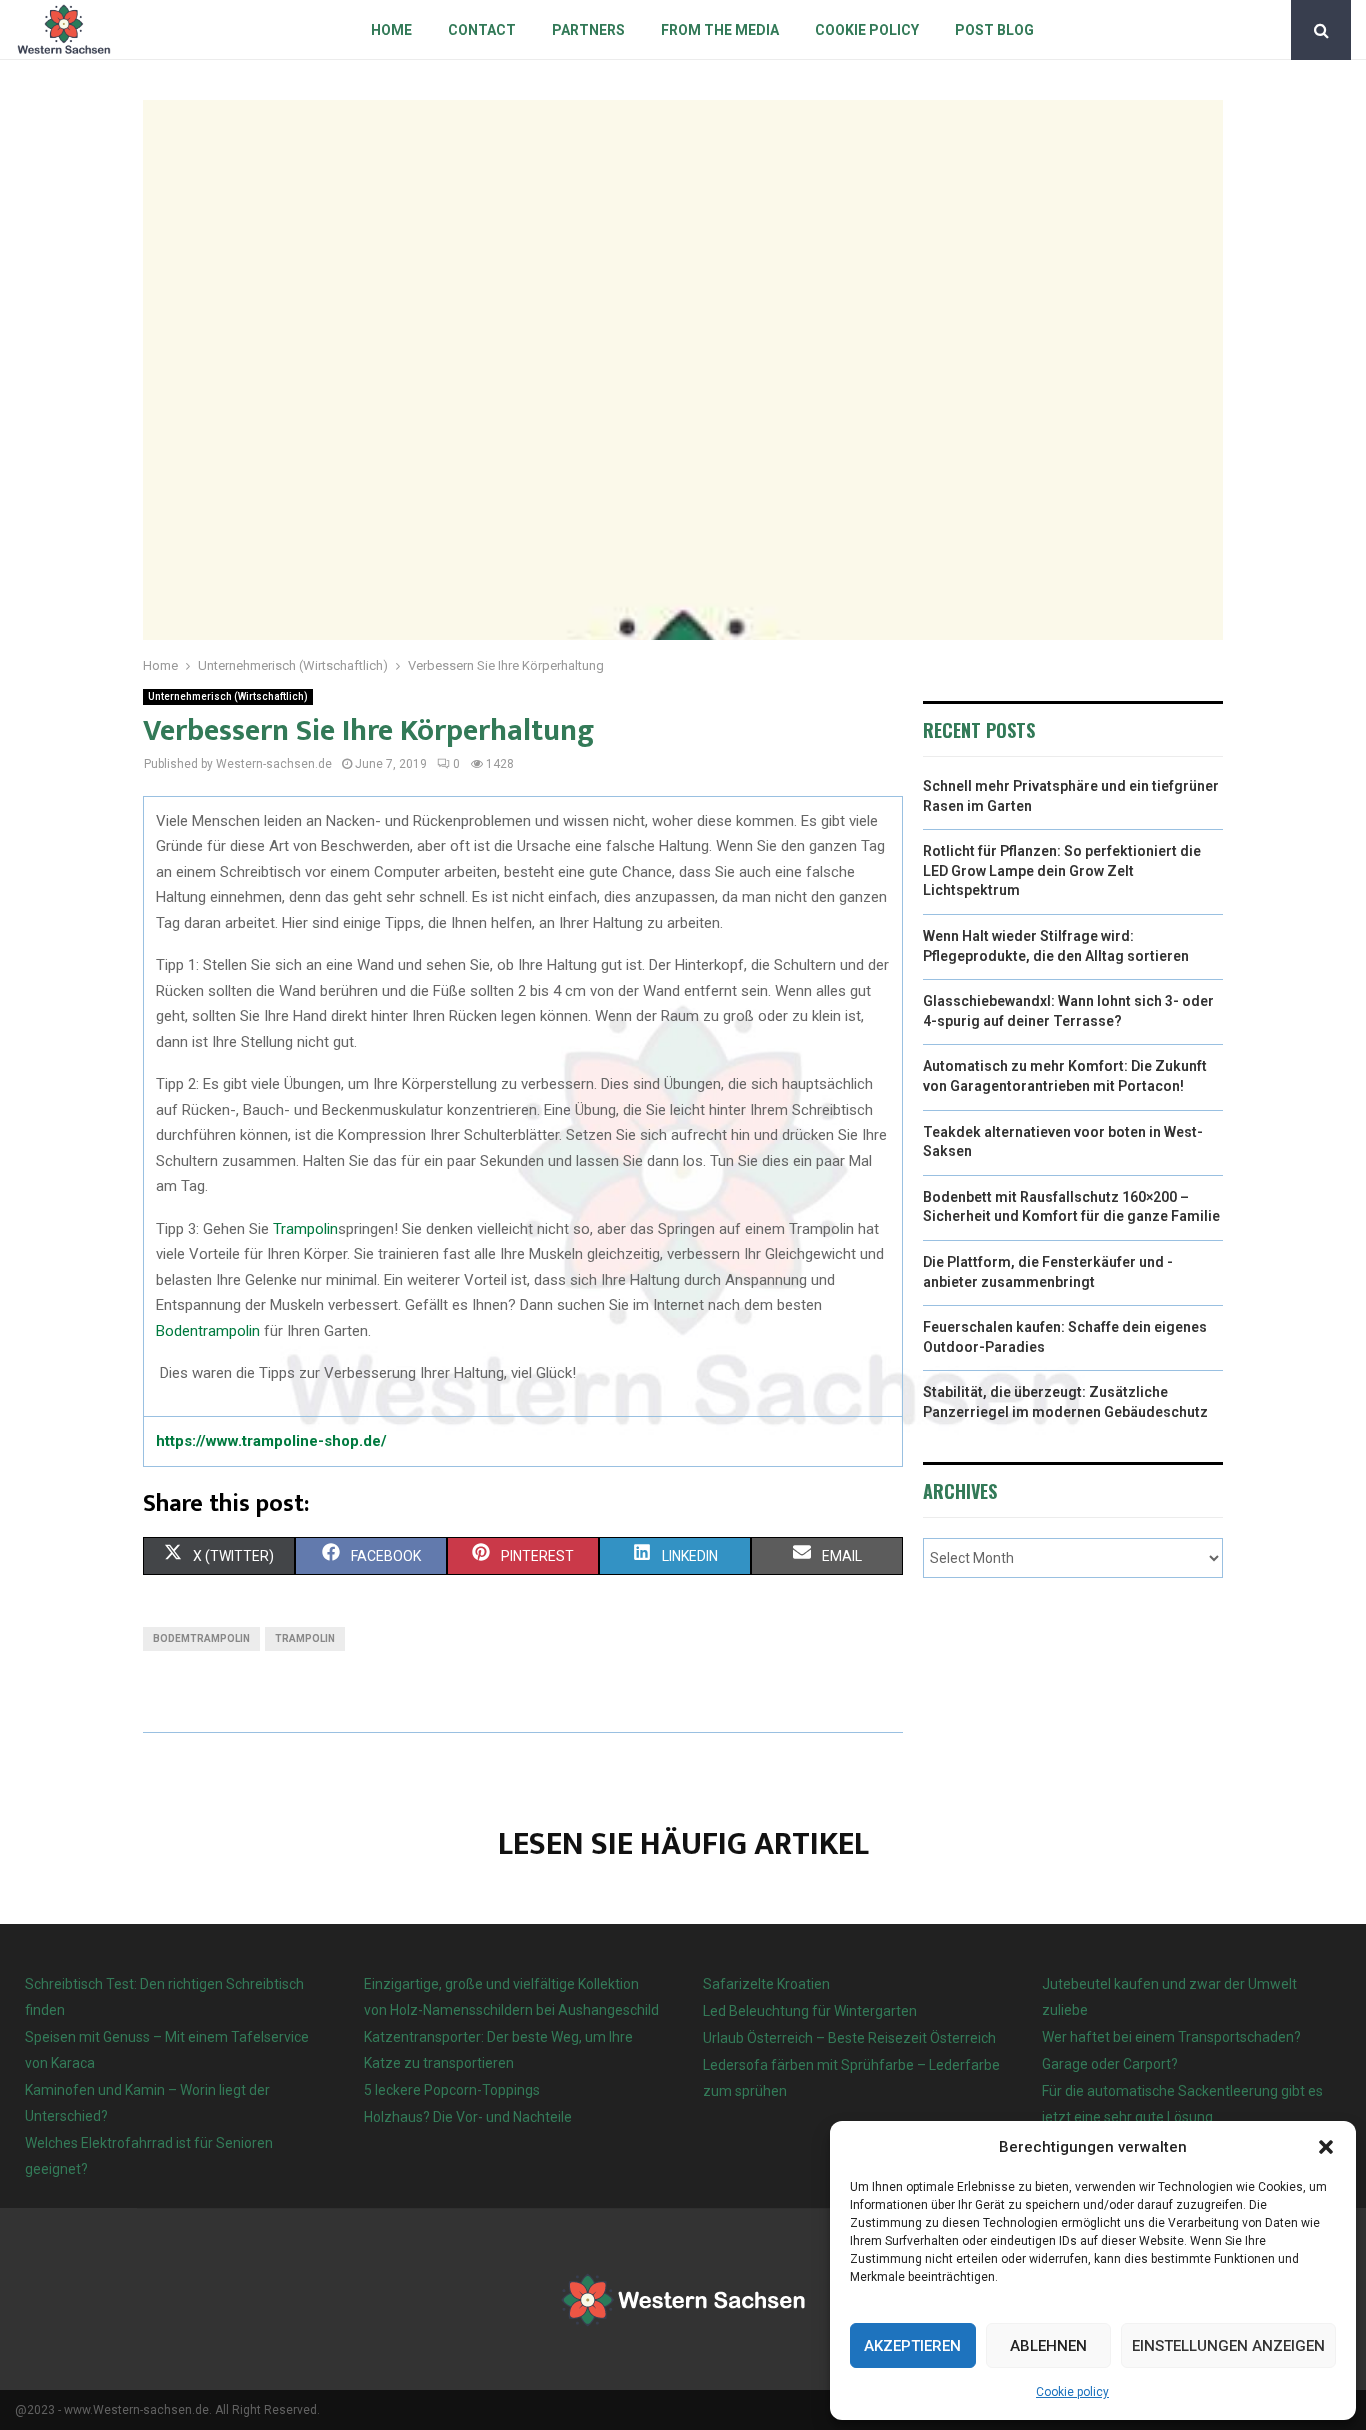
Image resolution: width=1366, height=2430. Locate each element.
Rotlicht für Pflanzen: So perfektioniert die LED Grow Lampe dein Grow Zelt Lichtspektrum (1062, 870)
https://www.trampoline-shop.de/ (271, 1441)
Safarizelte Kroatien (768, 1984)
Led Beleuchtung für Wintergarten (810, 2011)
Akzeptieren (912, 2346)
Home (391, 30)
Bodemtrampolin (201, 1638)
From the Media (720, 30)
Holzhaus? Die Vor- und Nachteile (468, 2117)
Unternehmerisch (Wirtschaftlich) (228, 696)
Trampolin (305, 1229)
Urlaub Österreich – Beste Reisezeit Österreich (849, 2038)
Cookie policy (1072, 2392)
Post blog (994, 30)
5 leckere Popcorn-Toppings (452, 2090)
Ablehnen (1048, 2346)
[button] (1326, 2147)
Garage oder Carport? (1110, 2064)
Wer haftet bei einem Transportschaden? (1171, 2037)
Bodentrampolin (208, 1331)
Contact (482, 30)
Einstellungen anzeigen (1228, 2346)
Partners (588, 30)
